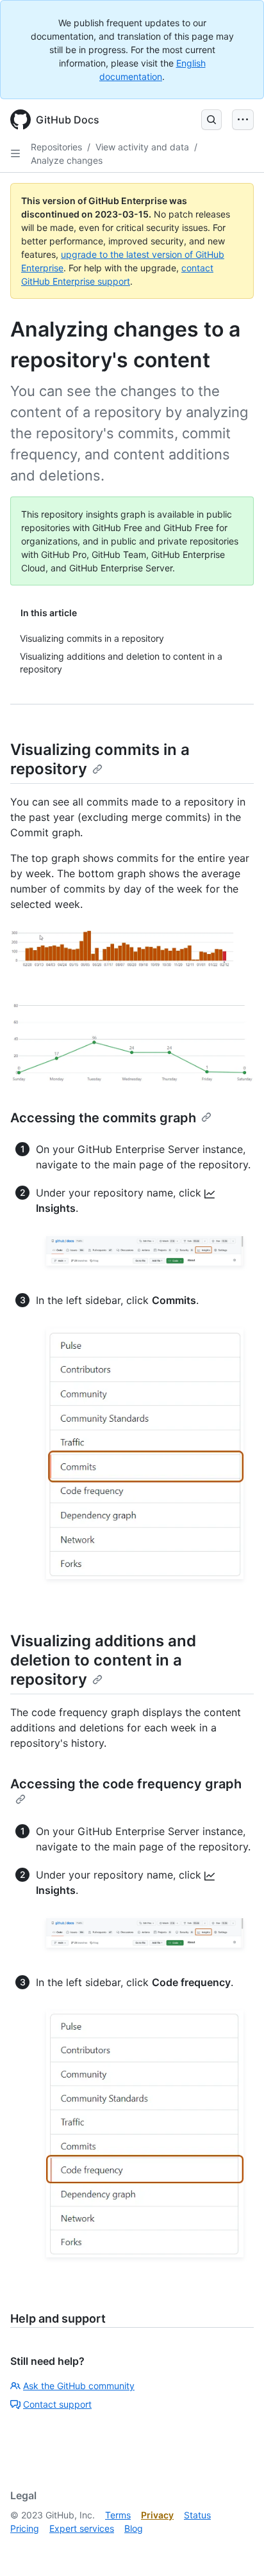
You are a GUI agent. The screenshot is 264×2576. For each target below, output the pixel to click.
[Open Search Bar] (211, 120)
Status (197, 2515)
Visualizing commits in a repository (100, 759)
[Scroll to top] (236, 2548)
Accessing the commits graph (103, 1118)
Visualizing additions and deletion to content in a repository (103, 1660)
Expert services (82, 2528)
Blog (134, 2528)
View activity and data (142, 147)
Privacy (157, 2515)
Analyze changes (67, 160)
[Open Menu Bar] (243, 120)
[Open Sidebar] (15, 154)
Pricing (25, 2528)
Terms (118, 2515)
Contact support (57, 2404)
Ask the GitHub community (79, 2386)
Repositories (56, 147)
